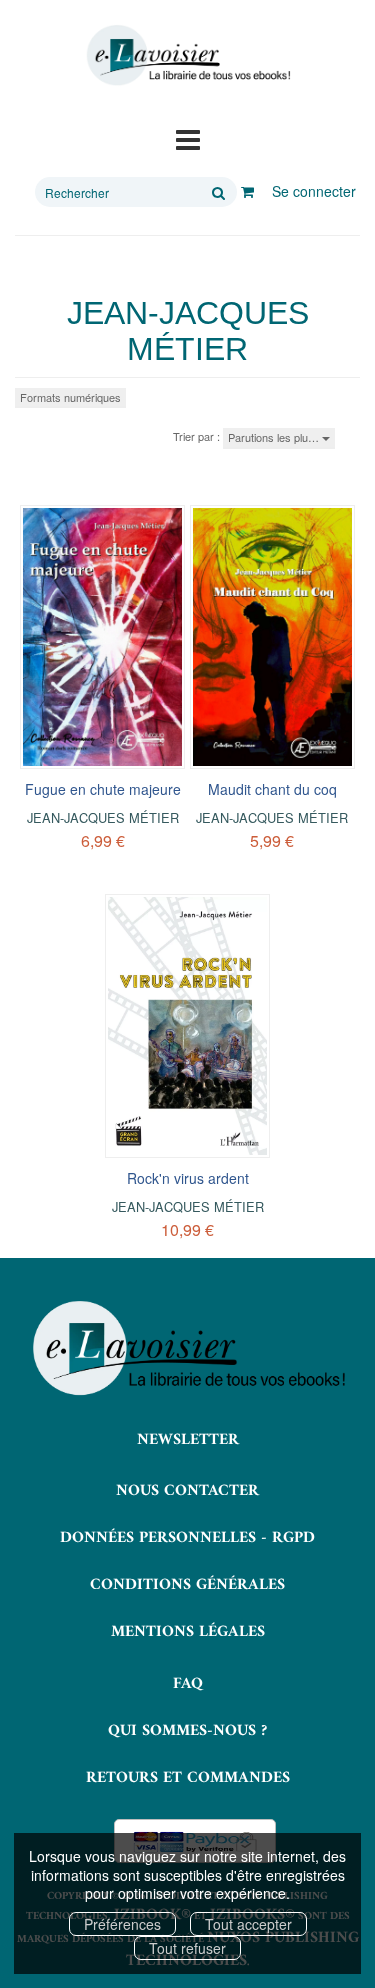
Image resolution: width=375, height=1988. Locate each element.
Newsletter (188, 1440)
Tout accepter (248, 1924)
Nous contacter (187, 1491)
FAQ (188, 1684)
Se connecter (314, 191)
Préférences (122, 1924)
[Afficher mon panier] (247, 191)
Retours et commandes (188, 1778)
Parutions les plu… (275, 437)
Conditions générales (187, 1585)
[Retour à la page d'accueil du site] (187, 55)
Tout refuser (187, 1948)
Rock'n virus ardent (188, 1178)
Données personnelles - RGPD (187, 1538)
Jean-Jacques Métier (103, 817)
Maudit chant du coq (272, 789)
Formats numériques (70, 397)
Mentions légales (188, 1632)
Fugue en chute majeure (103, 789)
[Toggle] (188, 138)
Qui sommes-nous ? (187, 1731)
